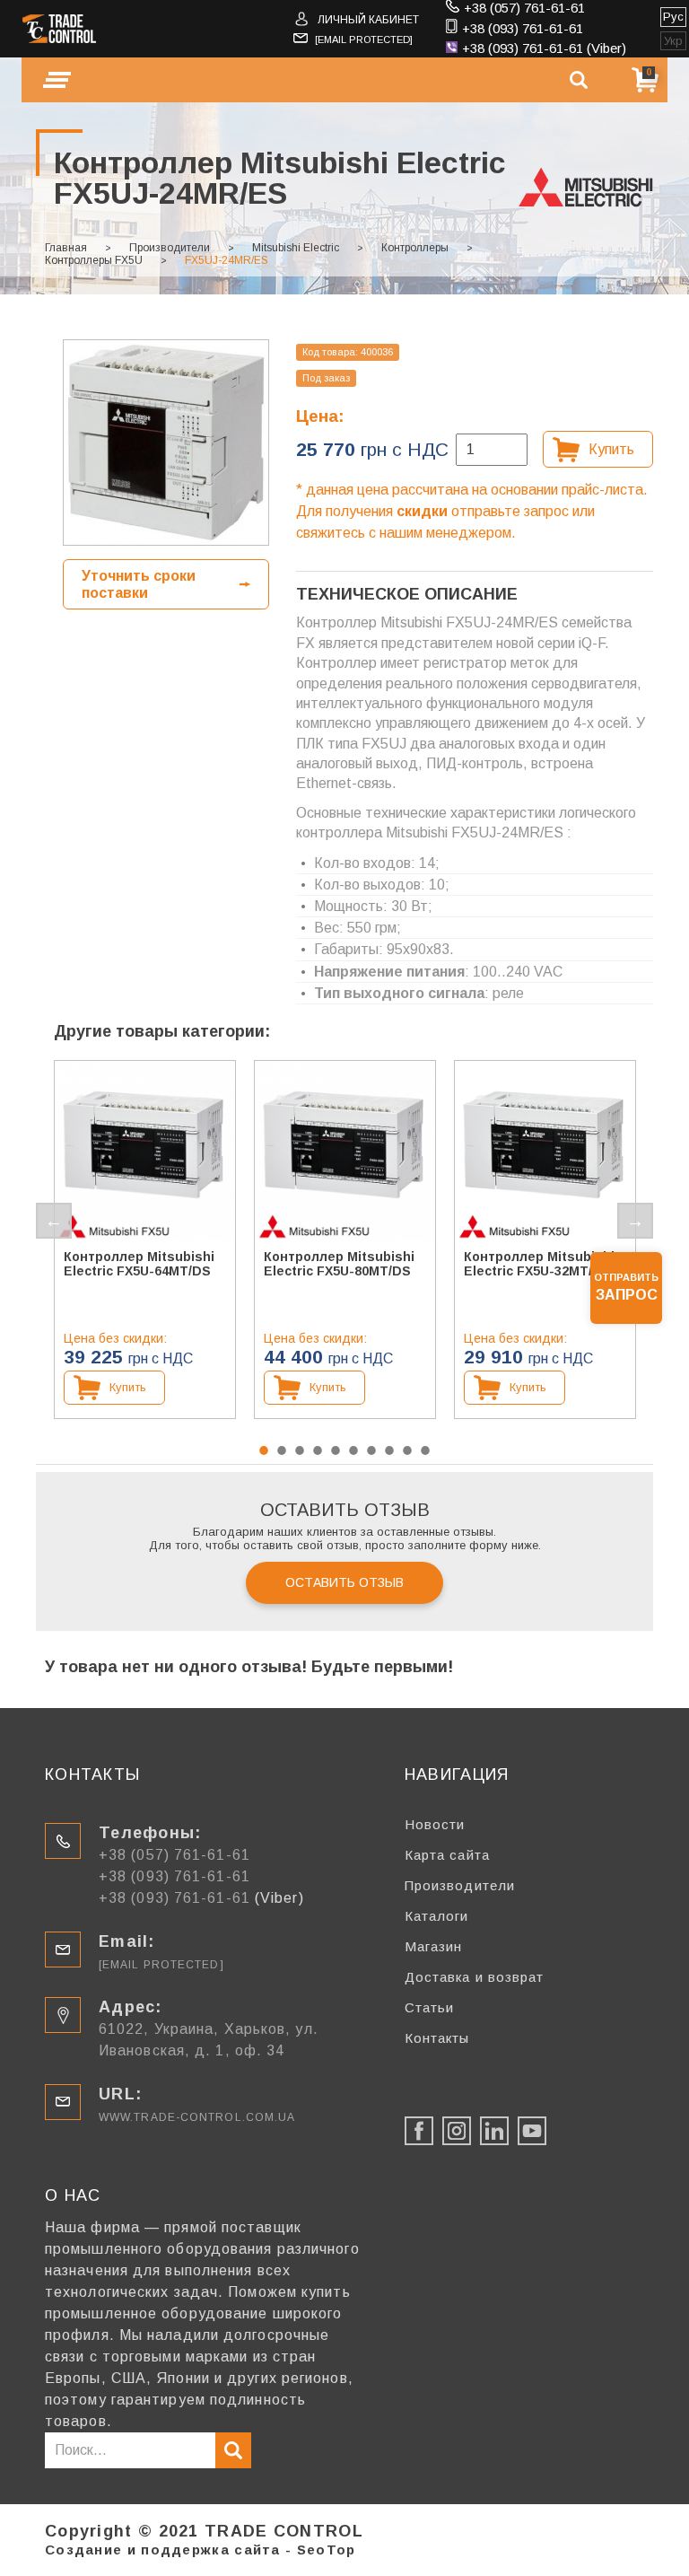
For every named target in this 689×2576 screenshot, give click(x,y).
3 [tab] (300, 1450)
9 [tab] (407, 1450)
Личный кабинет (368, 20)
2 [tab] (282, 1450)
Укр (673, 41)
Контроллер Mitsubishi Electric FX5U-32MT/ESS (541, 1264)
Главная (66, 248)
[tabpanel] (145, 1240)
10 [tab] (425, 1450)
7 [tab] (371, 1450)
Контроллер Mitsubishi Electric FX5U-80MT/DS (339, 1264)
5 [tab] (336, 1450)
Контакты (437, 2038)
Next (635, 1221)
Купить (611, 449)
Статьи (430, 2007)
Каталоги (437, 1916)
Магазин (434, 1946)
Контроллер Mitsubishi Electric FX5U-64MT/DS (139, 1264)
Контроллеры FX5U (94, 260)
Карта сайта (447, 1855)
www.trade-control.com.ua (197, 2117)
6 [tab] (353, 1450)
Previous (54, 1221)
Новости (435, 1824)
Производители (170, 248)
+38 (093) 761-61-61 (523, 28)
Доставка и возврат (475, 1977)
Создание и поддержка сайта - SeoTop (201, 2550)
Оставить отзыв (344, 1582)
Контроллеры (415, 248)
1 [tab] (264, 1450)
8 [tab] (389, 1450)
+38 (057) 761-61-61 (524, 8)
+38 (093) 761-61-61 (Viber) (544, 48)
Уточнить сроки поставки (139, 584)
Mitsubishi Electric (296, 248)
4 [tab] (318, 1450)
